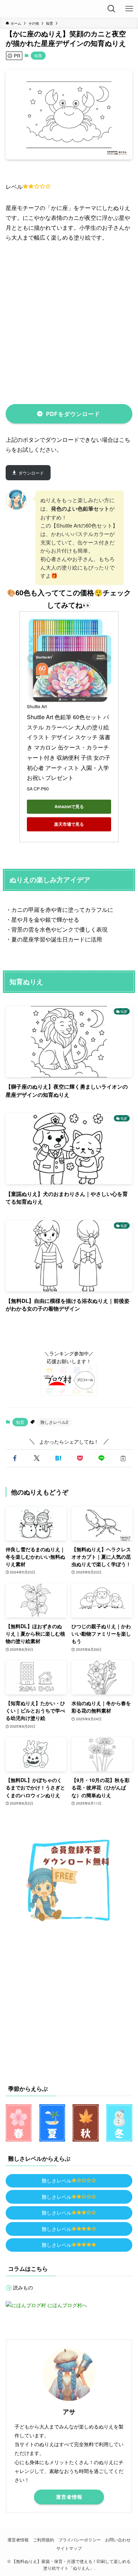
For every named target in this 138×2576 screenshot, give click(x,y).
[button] (15, 1458)
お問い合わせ (118, 2540)
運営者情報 (18, 2540)
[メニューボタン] (129, 9)
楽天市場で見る (69, 824)
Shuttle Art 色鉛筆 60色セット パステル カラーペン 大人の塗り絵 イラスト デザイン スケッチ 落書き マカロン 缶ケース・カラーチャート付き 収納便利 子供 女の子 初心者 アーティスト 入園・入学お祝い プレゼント (69, 747)
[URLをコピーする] (123, 1458)
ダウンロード (31, 473)
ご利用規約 (44, 2540)
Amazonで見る (69, 806)
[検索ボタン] (111, 9)
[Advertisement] (69, 322)
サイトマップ (69, 2548)
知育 (38, 55)
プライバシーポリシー (80, 2540)
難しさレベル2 (54, 1422)
